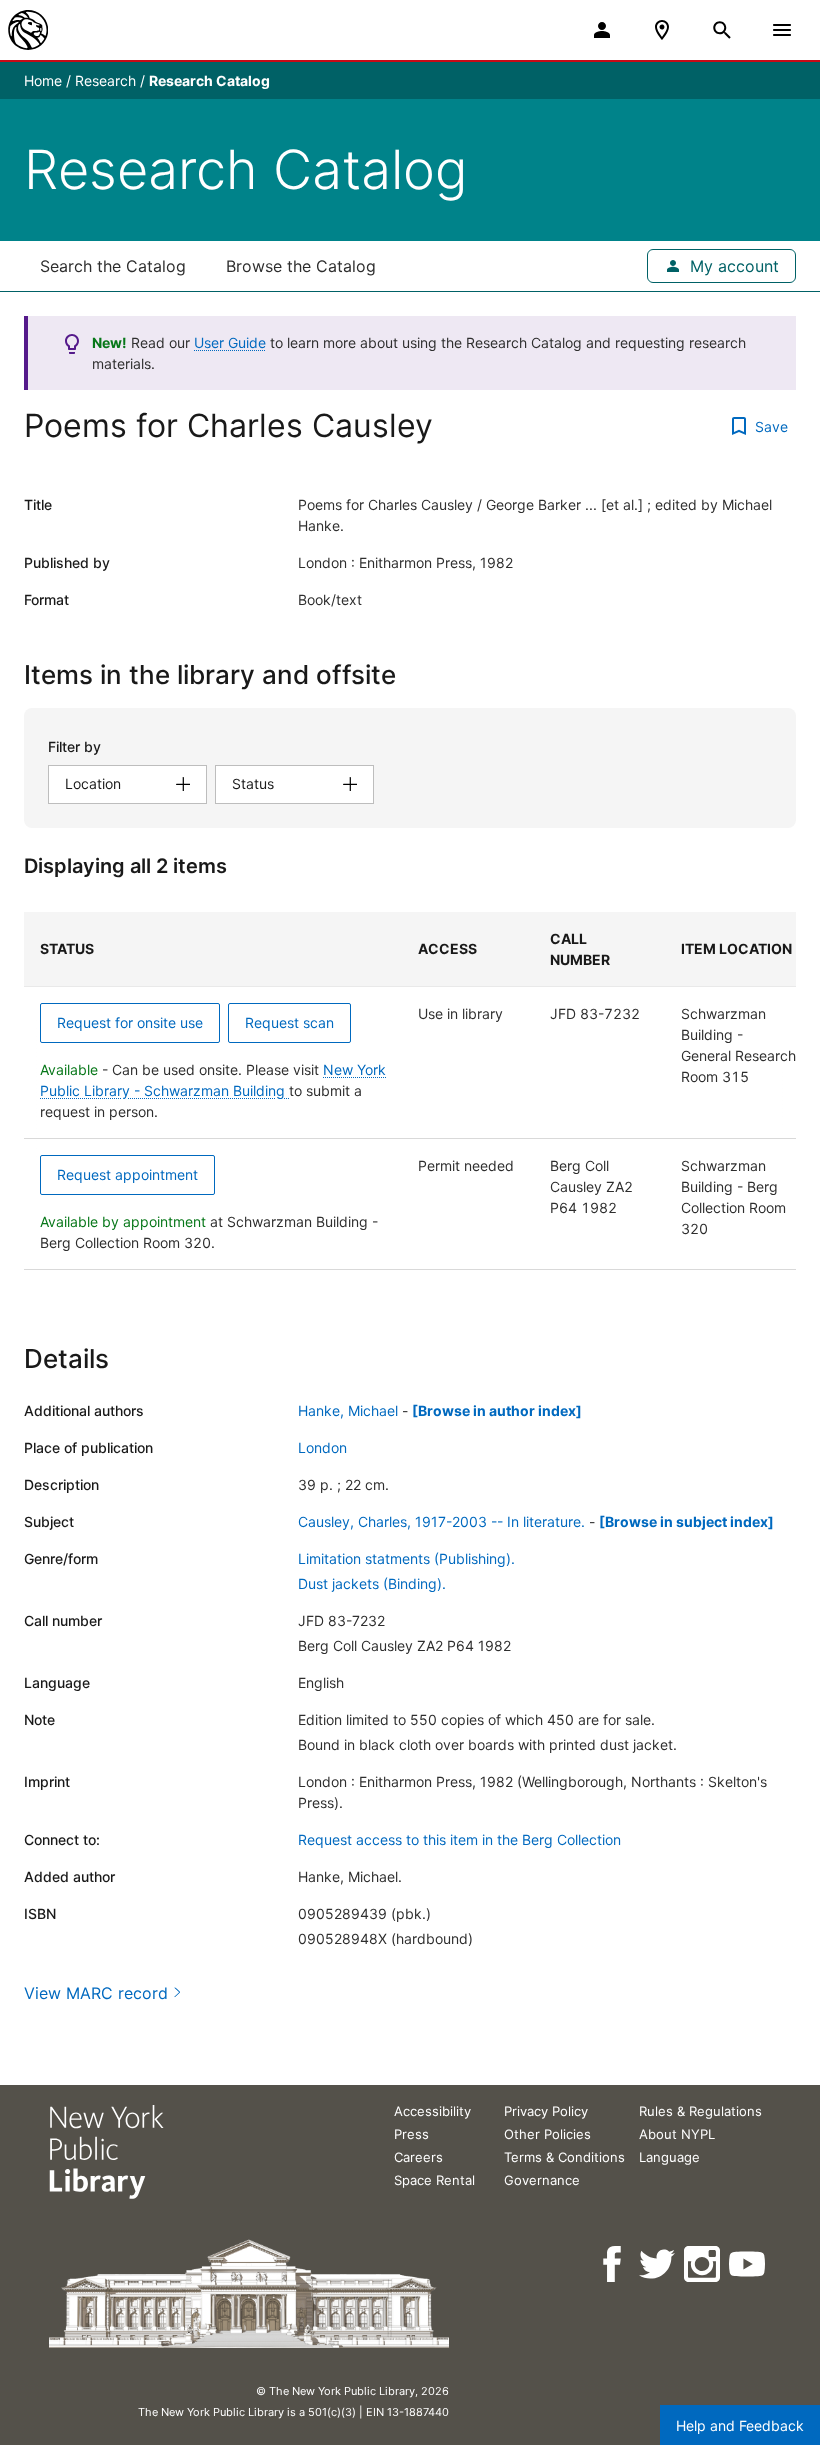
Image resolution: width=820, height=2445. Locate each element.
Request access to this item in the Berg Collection (459, 1839)
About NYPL (677, 2134)
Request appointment (127, 1174)
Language (669, 2157)
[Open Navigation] (782, 30)
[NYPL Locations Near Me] (662, 30)
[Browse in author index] (497, 1410)
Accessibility (432, 2111)
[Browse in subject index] (686, 1521)
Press (411, 2134)
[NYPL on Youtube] (748, 2264)
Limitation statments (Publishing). (406, 1558)
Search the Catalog (113, 266)
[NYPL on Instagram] (703, 2264)
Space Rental (434, 2180)
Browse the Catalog (301, 266)
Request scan (289, 1022)
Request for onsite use (130, 1022)
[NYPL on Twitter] (658, 2264)
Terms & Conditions (564, 2157)
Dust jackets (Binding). (372, 1583)
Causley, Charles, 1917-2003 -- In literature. (441, 1521)
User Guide (230, 342)
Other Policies (547, 2134)
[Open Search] (722, 30)
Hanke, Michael (348, 1410)
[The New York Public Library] (28, 30)
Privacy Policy (546, 2111)
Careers (418, 2157)
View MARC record (96, 1993)
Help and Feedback (740, 2425)
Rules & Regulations (700, 2111)
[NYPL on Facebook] (613, 2264)
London (322, 1447)
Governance (542, 2180)
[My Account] (602, 30)
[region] (410, 1091)
